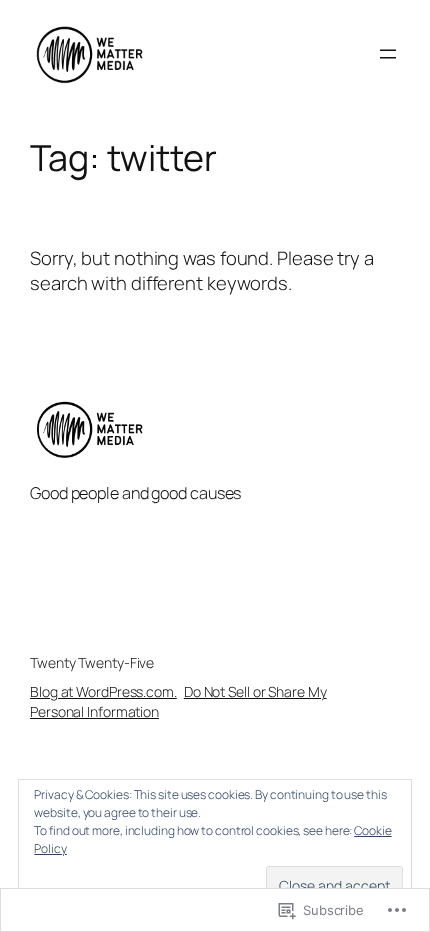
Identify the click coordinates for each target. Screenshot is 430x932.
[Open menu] (388, 54)
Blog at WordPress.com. (103, 691)
